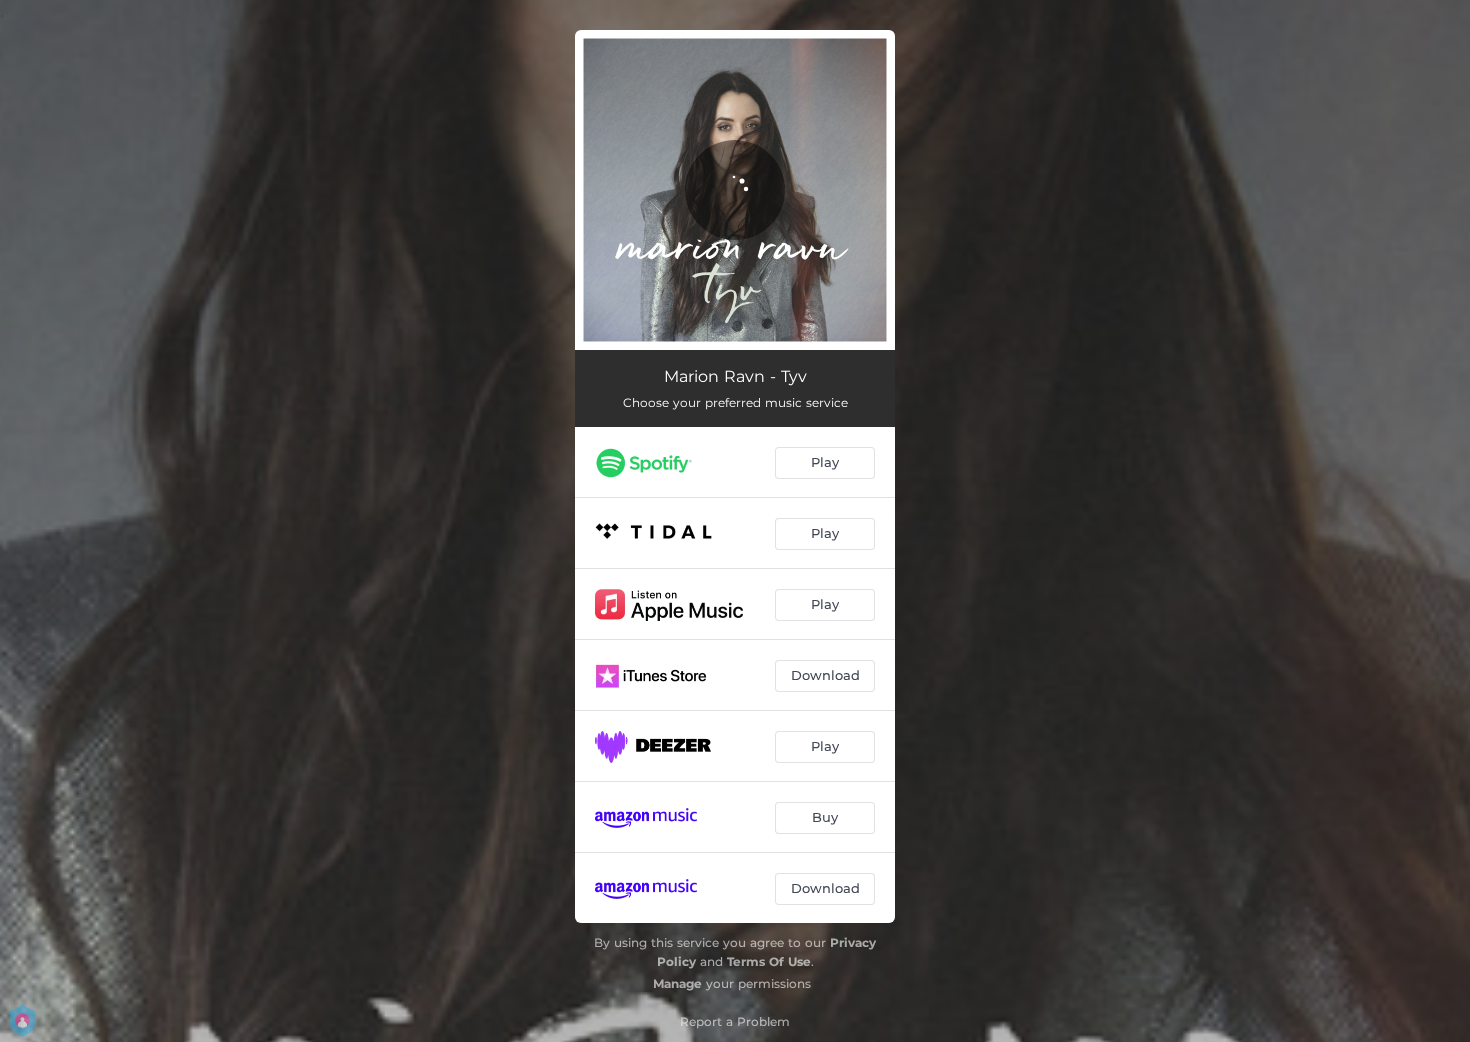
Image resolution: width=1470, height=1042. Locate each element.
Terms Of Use (769, 961)
